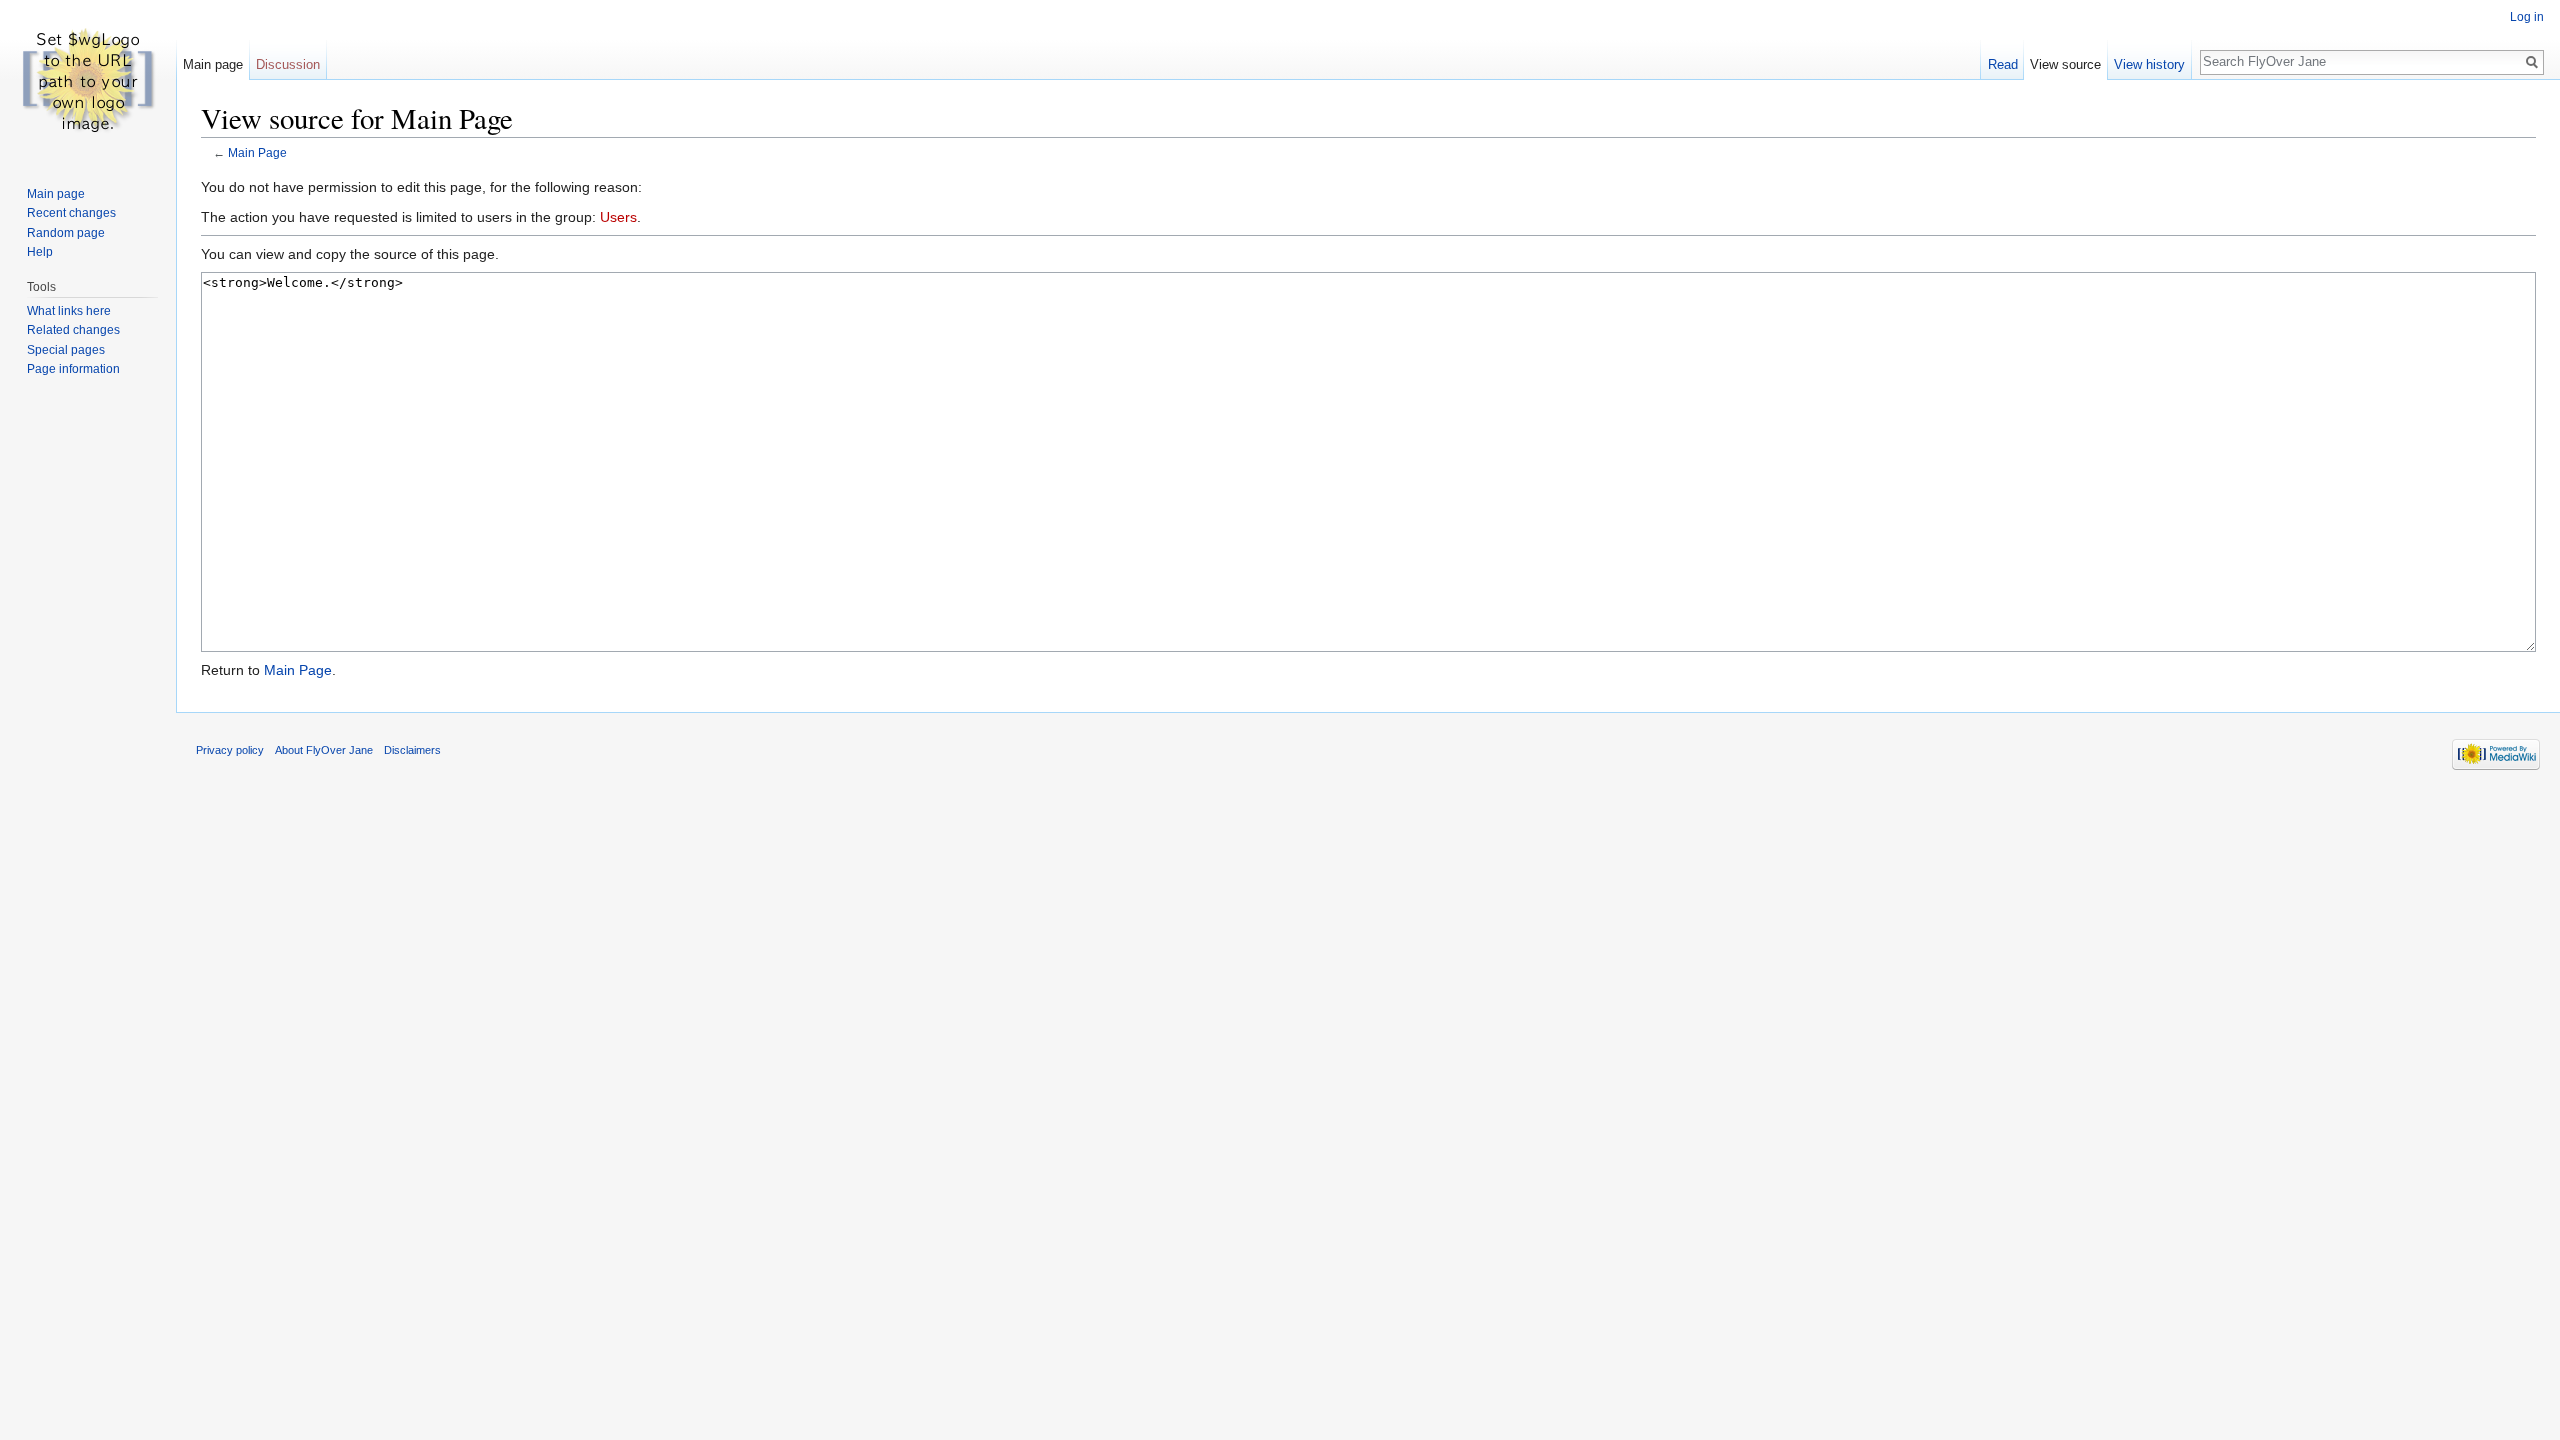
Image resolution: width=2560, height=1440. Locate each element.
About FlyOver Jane (324, 750)
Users (618, 217)
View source (2065, 64)
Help (40, 252)
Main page (213, 64)
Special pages (66, 350)
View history (2149, 64)
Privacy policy (230, 750)
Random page (66, 233)
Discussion (288, 64)
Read (2003, 64)
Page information (73, 369)
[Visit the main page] (88, 80)
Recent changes (71, 213)
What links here (69, 311)
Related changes (73, 330)
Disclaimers (412, 750)
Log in (2527, 17)
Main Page (257, 152)
